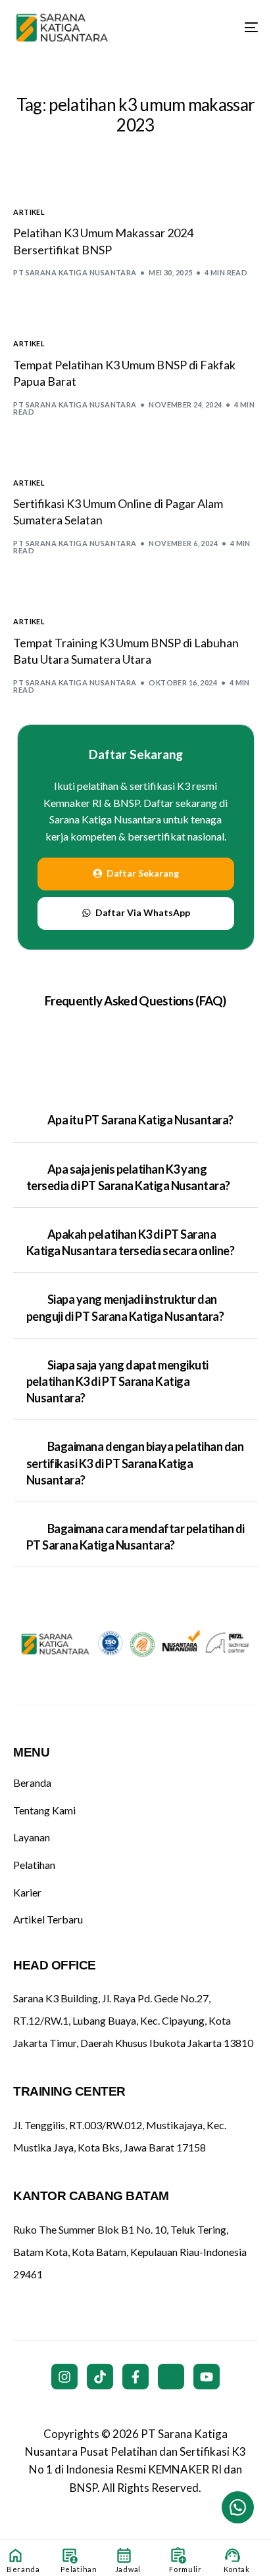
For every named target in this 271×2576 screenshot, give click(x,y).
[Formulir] (178, 2555)
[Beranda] (15, 2555)
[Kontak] (233, 2555)
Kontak (237, 2569)
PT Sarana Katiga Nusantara (75, 272)
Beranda (23, 2569)
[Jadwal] (124, 2555)
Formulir (185, 2569)
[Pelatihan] (69, 2555)
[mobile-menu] (241, 28)
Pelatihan (79, 2569)
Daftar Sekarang (136, 754)
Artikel (29, 212)
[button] (135, 1120)
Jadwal (128, 2569)
